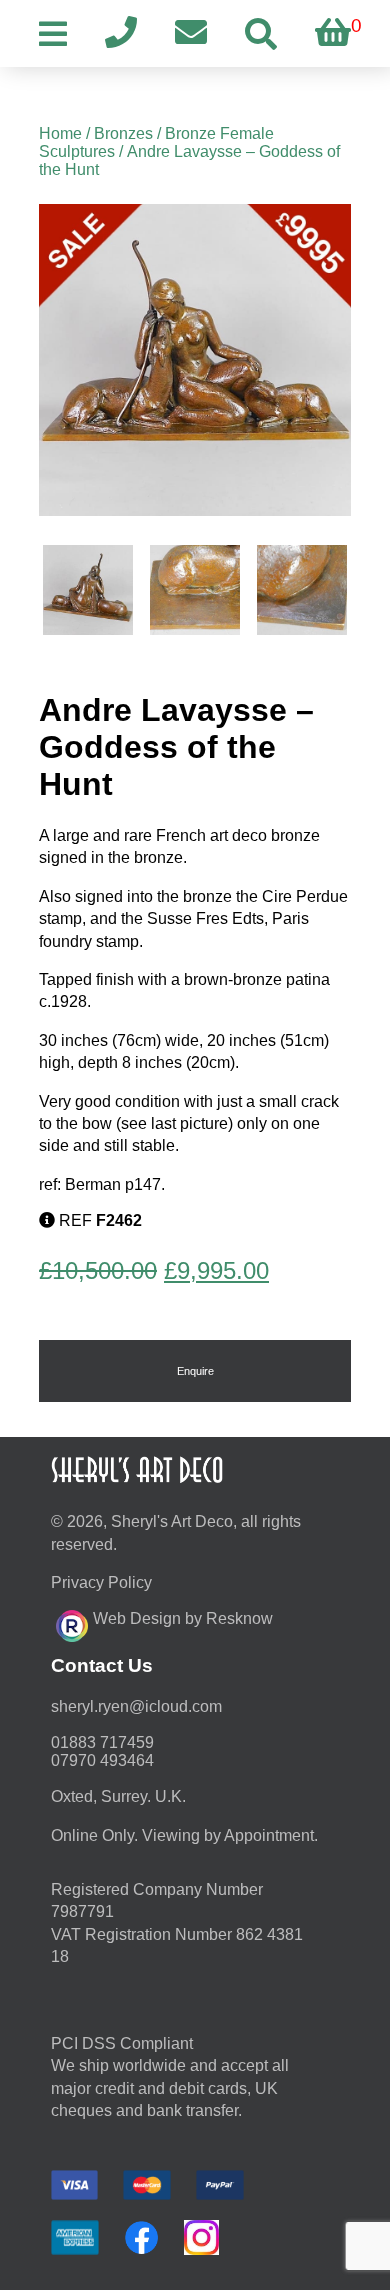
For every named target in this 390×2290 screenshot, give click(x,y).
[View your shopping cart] (333, 33)
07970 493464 (102, 1760)
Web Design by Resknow (183, 1618)
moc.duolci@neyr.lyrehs (136, 1706)
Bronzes (123, 133)
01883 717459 (102, 1742)
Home (60, 133)
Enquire (195, 1371)
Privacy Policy (101, 1582)
